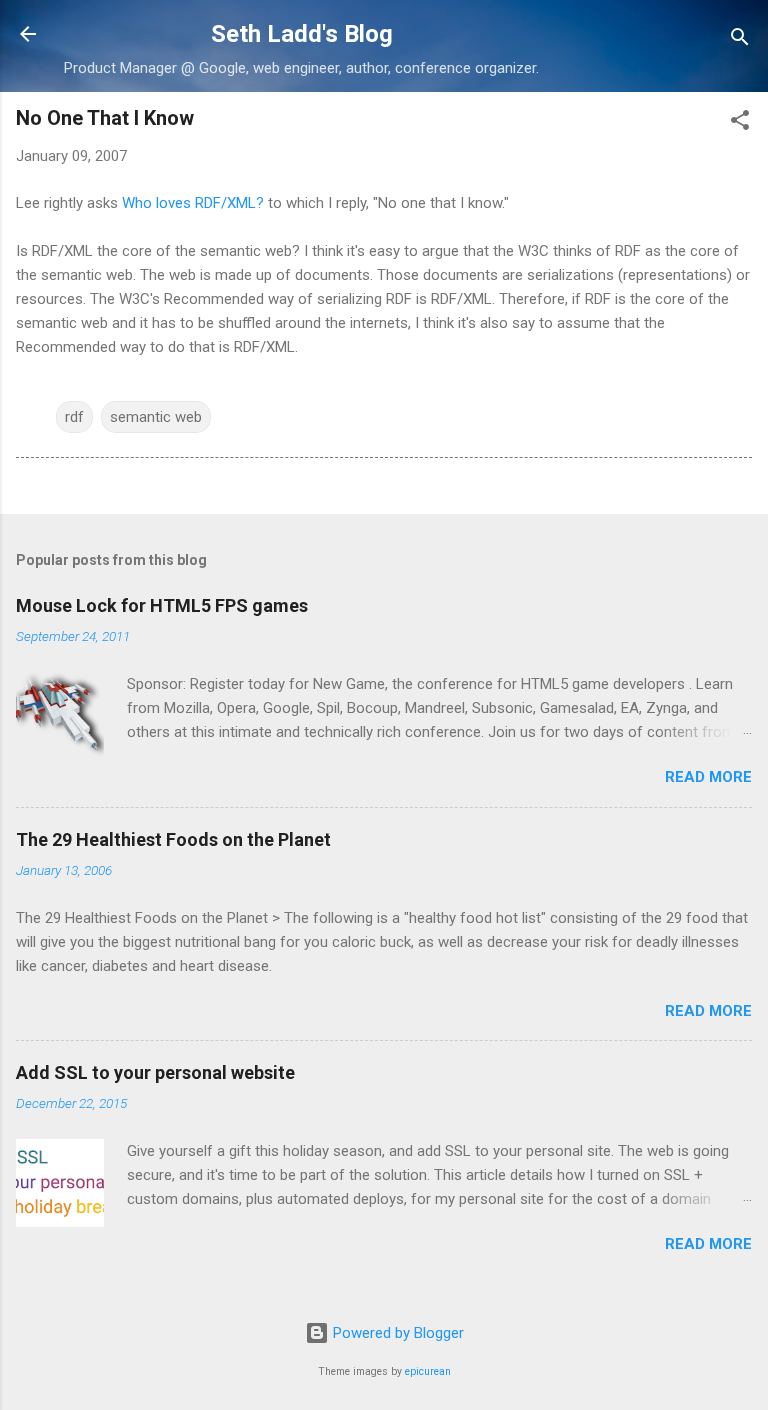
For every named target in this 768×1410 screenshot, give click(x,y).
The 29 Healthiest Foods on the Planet (173, 839)
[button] (740, 123)
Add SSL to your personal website (155, 1072)
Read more (708, 777)
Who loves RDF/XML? (193, 203)
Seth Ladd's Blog (302, 34)
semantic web (156, 417)
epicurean (428, 1371)
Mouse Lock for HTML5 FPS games (162, 605)
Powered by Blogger (396, 1333)
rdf (74, 417)
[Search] (740, 40)
